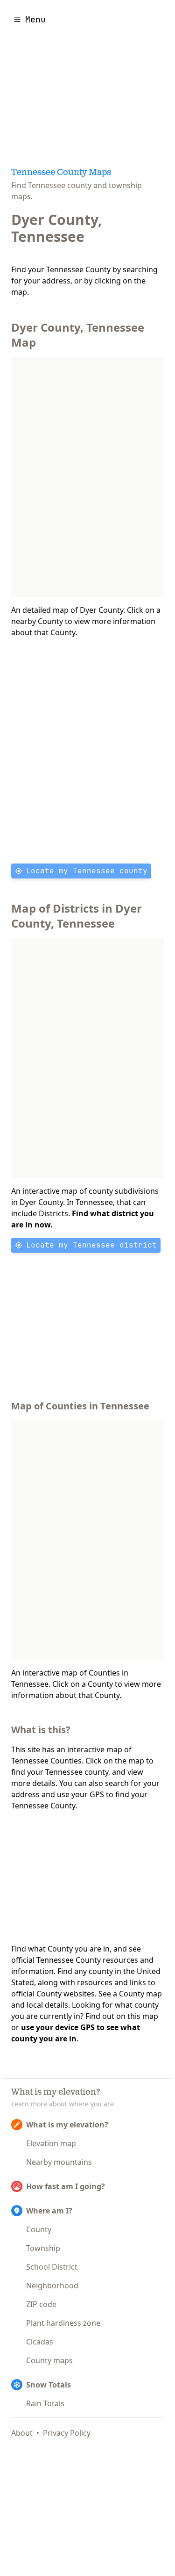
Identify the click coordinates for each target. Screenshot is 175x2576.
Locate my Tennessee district (91, 1245)
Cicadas (40, 2342)
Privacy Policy (67, 2433)
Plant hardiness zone (63, 2323)
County (39, 2229)
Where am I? (49, 2211)
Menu (35, 19)
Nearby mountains (59, 2162)
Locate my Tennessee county (87, 871)
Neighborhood (52, 2286)
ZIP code (41, 2304)
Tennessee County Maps (61, 173)
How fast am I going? (66, 2186)
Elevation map (51, 2143)
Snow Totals (49, 2385)
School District (52, 2267)
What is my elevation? (67, 2125)
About (22, 2433)
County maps (49, 2360)
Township (43, 2248)
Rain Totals (45, 2403)
